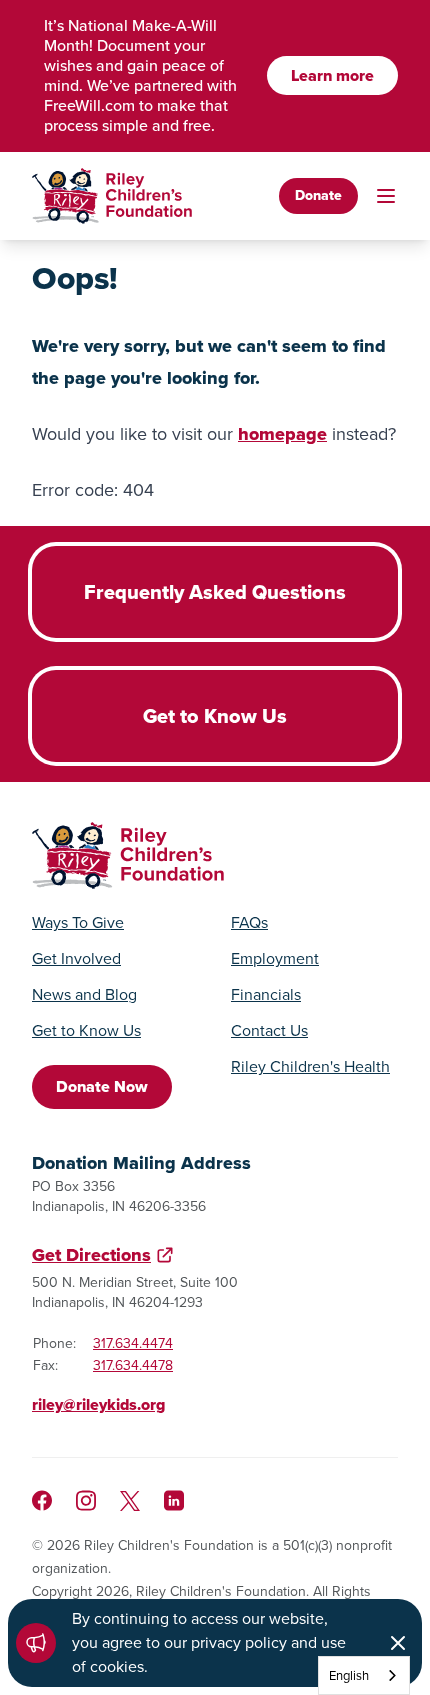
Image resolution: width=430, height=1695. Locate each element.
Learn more (332, 75)
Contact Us (269, 1031)
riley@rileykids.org (98, 1404)
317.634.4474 (133, 1343)
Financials (266, 995)
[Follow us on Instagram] (86, 1500)
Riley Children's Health (310, 1067)
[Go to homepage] (112, 196)
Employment (275, 959)
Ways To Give (78, 923)
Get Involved (76, 959)
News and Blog (84, 995)
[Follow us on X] (130, 1501)
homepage (282, 434)
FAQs (249, 923)
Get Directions (91, 1255)
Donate (318, 195)
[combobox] (364, 1675)
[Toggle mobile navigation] (386, 196)
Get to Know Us (86, 1031)
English (349, 1675)
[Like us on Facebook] (42, 1500)
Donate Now (102, 1086)
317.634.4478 (133, 1365)
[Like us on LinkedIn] (174, 1500)
